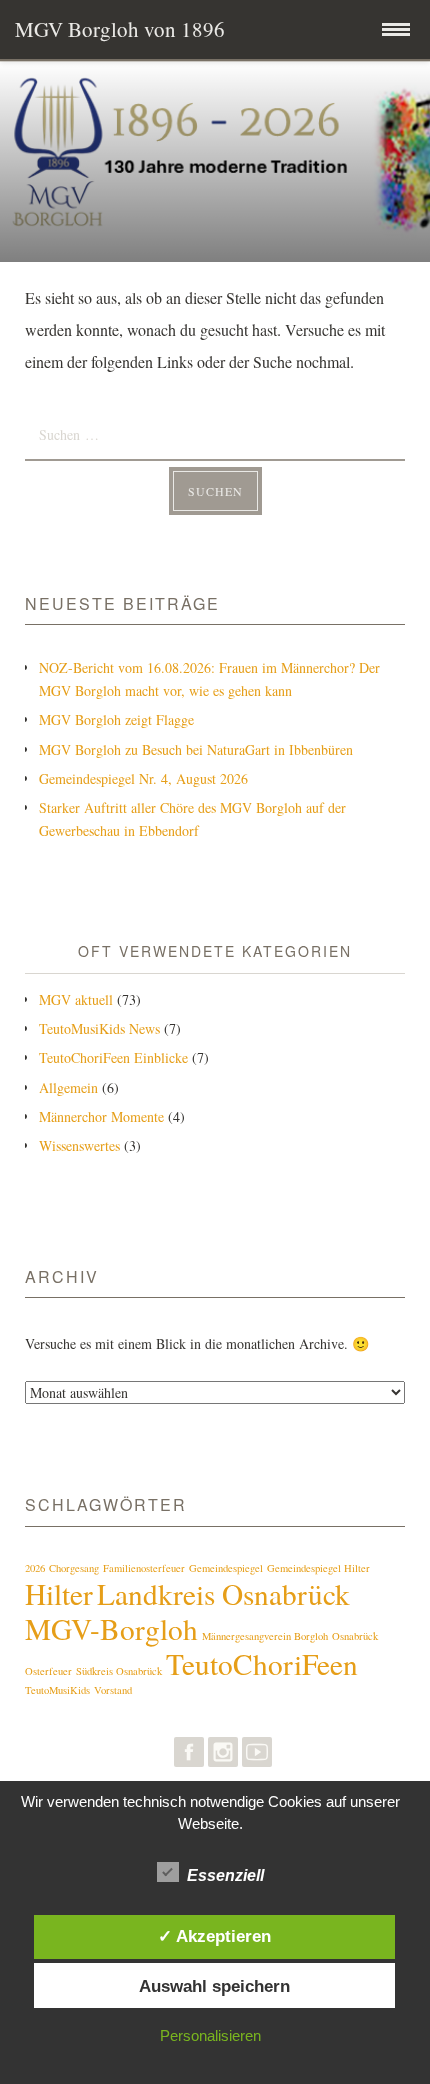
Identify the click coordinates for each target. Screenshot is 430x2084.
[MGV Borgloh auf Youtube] (257, 1756)
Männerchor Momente (101, 1116)
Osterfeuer (48, 1671)
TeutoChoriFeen (262, 1663)
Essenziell (225, 1875)
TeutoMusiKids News (99, 1028)
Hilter (59, 1593)
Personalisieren (210, 2035)
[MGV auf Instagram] (223, 1756)
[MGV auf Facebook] (189, 1756)
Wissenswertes (79, 1145)
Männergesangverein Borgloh (265, 1636)
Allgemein (68, 1087)
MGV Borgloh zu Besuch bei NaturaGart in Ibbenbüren (196, 749)
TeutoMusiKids (57, 1690)
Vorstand (113, 1690)
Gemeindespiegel (226, 1568)
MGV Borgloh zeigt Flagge (116, 719)
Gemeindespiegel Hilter (318, 1568)
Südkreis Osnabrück (119, 1671)
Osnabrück (355, 1636)
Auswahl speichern (214, 1986)
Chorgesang (74, 1568)
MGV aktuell (76, 999)
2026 (35, 1568)
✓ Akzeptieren (214, 1936)
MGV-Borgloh (111, 1628)
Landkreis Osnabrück (223, 1593)
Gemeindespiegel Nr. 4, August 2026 (143, 778)
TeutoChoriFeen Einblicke (113, 1057)
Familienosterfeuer (144, 1568)
